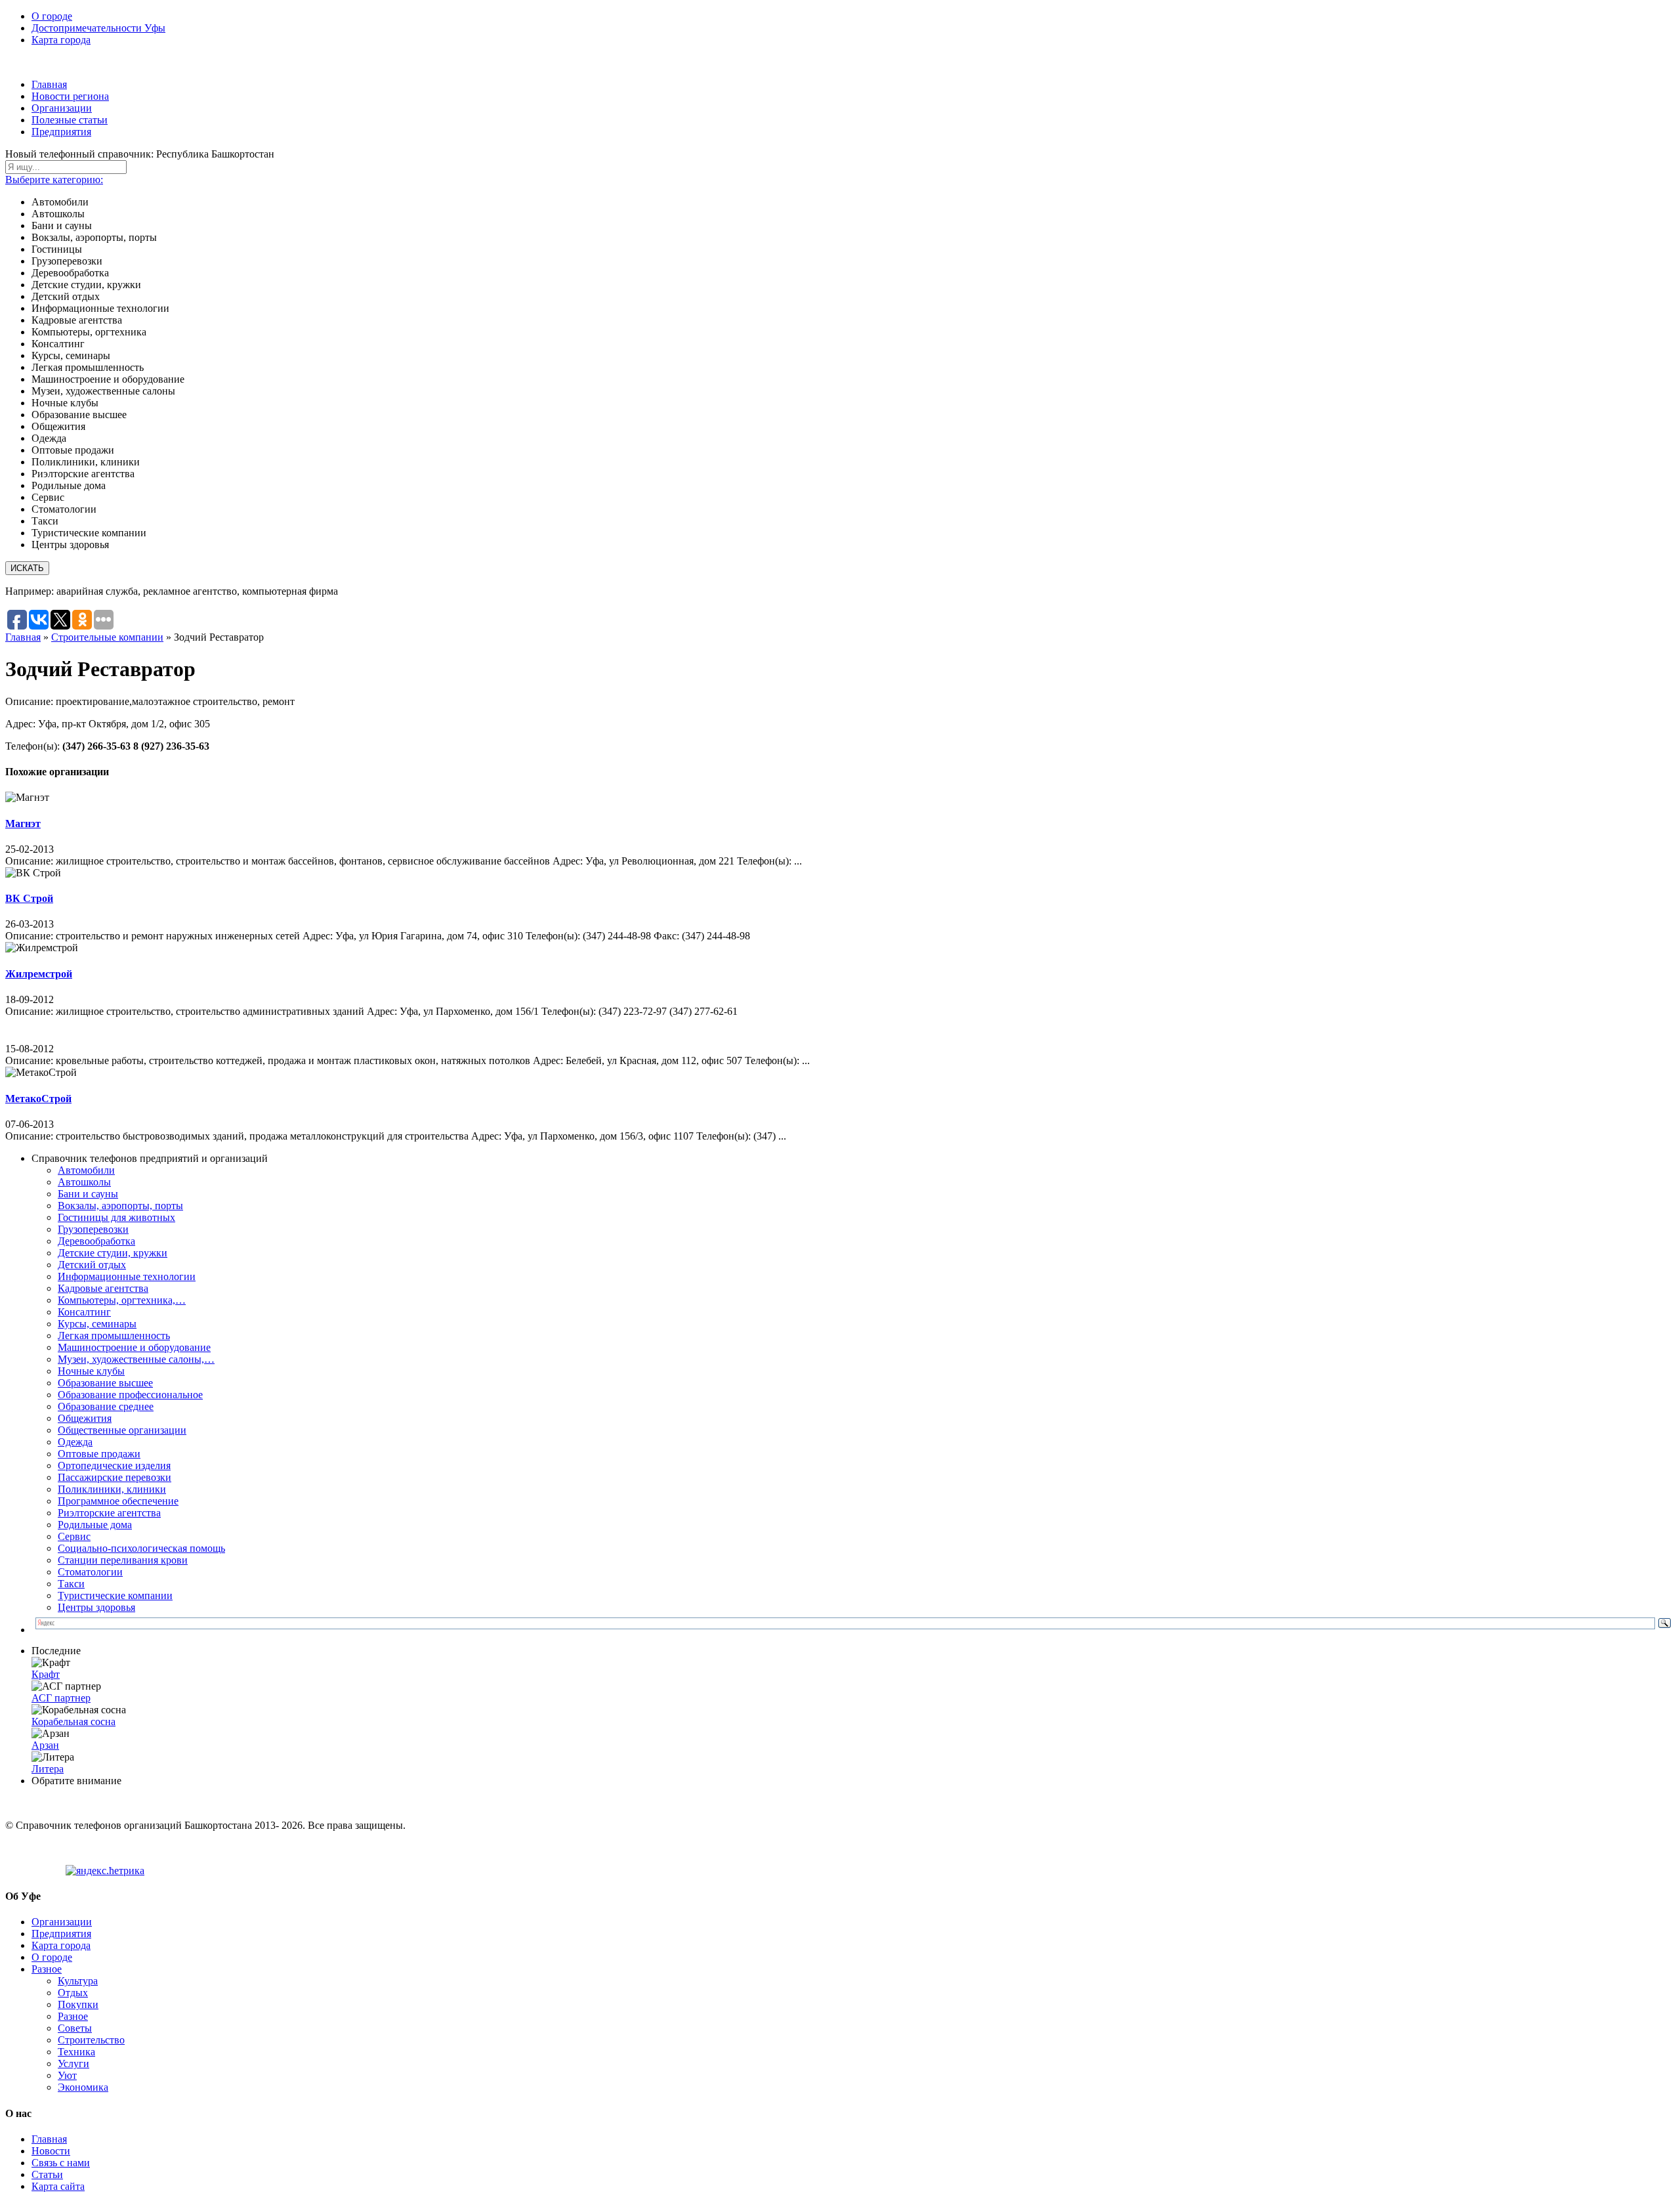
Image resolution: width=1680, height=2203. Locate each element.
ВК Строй (29, 898)
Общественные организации (122, 1430)
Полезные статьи (70, 120)
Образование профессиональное (130, 1395)
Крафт (46, 1674)
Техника (76, 2052)
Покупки (78, 2004)
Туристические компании (115, 1595)
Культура (78, 1981)
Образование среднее (106, 1406)
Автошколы (84, 1182)
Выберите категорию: (54, 180)
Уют (67, 2075)
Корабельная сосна (73, 1722)
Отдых (73, 1993)
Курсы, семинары (97, 1324)
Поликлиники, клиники (112, 1489)
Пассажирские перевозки (115, 1477)
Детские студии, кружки (113, 1253)
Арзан (45, 1745)
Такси (71, 1584)
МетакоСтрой (38, 1099)
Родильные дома (95, 1525)
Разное (47, 1969)
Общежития (85, 1418)
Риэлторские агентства (109, 1513)
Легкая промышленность (114, 1336)
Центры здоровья (96, 1607)
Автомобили (86, 1170)
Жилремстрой (39, 974)
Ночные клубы (91, 1371)
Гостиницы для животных (116, 1217)
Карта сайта (58, 2186)
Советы (75, 2028)
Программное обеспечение (118, 1501)
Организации (62, 108)
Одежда (75, 1442)
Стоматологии (90, 1572)
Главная (49, 84)
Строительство (91, 2040)
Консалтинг (84, 1312)
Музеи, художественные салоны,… (136, 1359)
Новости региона (70, 96)
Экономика (83, 2087)
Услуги (73, 2064)
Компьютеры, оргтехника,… (122, 1300)
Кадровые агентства (103, 1288)
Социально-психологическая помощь (141, 1548)
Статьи (47, 2174)
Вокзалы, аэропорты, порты (120, 1206)
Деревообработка (96, 1241)
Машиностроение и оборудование (134, 1347)
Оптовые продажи (99, 1454)
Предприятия (61, 132)
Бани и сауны (88, 1194)
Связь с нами (61, 2163)
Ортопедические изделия (114, 1465)
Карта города (61, 40)
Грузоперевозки (93, 1229)
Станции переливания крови (123, 1560)
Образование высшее (105, 1383)
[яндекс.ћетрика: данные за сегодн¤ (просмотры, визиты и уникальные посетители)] (105, 1871)
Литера (48, 1769)
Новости (51, 2151)
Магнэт (23, 823)
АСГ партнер (61, 1698)
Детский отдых (92, 1265)
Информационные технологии (127, 1276)
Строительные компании (107, 637)
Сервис (74, 1536)
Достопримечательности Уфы (98, 28)
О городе (52, 16)
